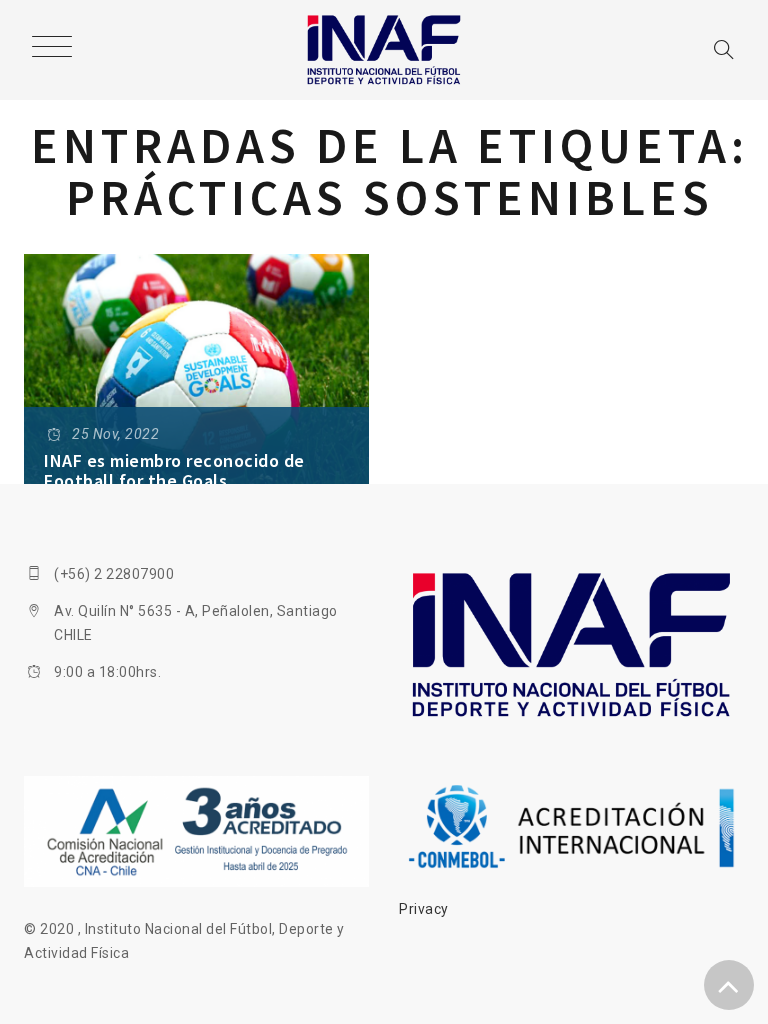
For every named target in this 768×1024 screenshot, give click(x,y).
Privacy (424, 909)
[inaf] (384, 50)
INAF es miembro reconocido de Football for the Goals (174, 470)
